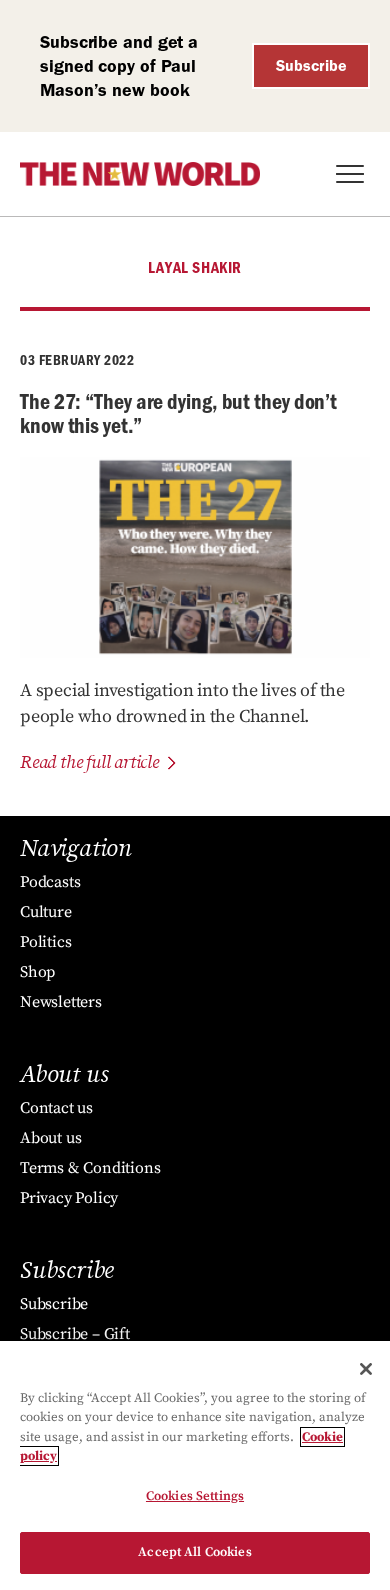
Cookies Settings (195, 1496)
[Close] (366, 1369)
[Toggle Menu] (350, 174)
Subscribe (311, 65)
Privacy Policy (69, 1198)
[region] (195, 1465)
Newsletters (61, 1002)
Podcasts (50, 882)
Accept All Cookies (194, 1552)
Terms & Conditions (90, 1168)
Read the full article (89, 762)
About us (50, 1138)
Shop (37, 972)
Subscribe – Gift (75, 1334)
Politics (45, 942)
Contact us (56, 1108)
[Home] (140, 174)
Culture (46, 912)
